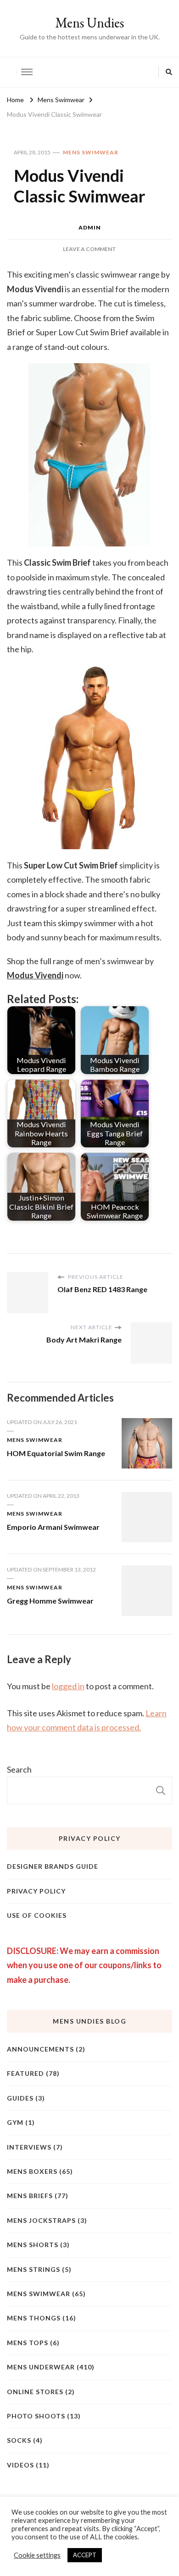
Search (19, 1769)
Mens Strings (34, 2269)
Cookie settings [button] (37, 2555)
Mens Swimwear (91, 152)
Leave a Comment (89, 249)
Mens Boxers (32, 2171)
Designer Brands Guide (53, 1866)
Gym (15, 2122)
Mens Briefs (30, 2196)
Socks (19, 2440)
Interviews (29, 2147)
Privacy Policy (36, 1891)
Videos (20, 2465)
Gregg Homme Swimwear (50, 1601)
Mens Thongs (34, 2318)
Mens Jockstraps (41, 2220)
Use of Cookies (37, 1915)
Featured (25, 2073)
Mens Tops (28, 2343)
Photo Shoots (36, 2416)
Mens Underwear (41, 2367)
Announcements (40, 2049)
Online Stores (35, 2392)
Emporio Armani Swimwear (53, 1527)
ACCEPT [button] (85, 2555)
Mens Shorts (33, 2245)
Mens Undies (89, 23)
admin (90, 227)
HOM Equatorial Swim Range (56, 1453)
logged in (68, 1686)
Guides (20, 2098)
